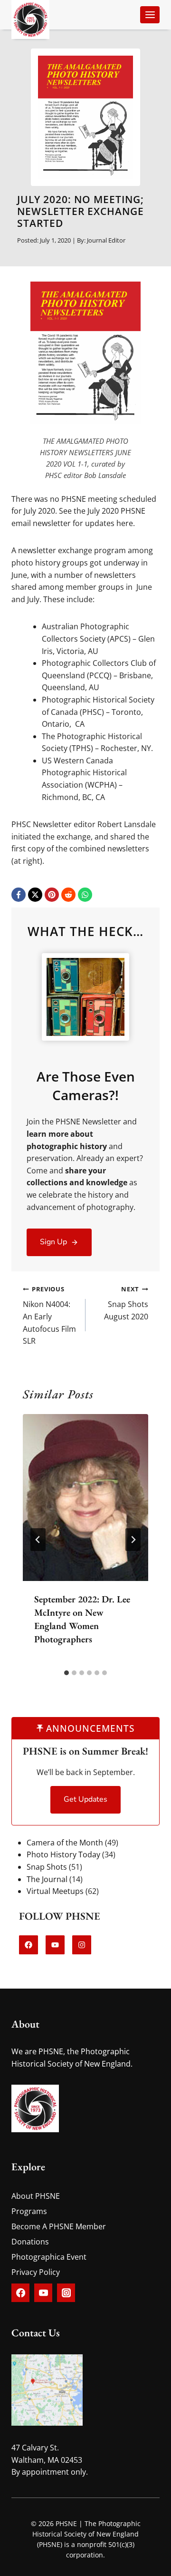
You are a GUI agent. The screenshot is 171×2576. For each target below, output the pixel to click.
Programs (29, 2211)
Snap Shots (47, 1867)
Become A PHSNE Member (59, 2226)
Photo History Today (63, 1854)
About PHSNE (36, 2196)
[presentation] (85, 1498)
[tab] (66, 1673)
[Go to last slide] (38, 1540)
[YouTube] (43, 2293)
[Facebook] (20, 2293)
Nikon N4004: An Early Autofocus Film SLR (49, 1315)
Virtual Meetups (55, 1891)
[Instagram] (66, 2293)
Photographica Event (49, 2257)
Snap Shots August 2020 (126, 1303)
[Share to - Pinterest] (52, 895)
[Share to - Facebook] (19, 895)
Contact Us (36, 2333)
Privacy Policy (36, 2272)
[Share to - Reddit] (68, 895)
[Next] (133, 1540)
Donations (30, 2242)
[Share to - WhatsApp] (85, 895)
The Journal (47, 1879)
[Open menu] (150, 15)
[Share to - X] (35, 895)
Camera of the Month (65, 1843)
